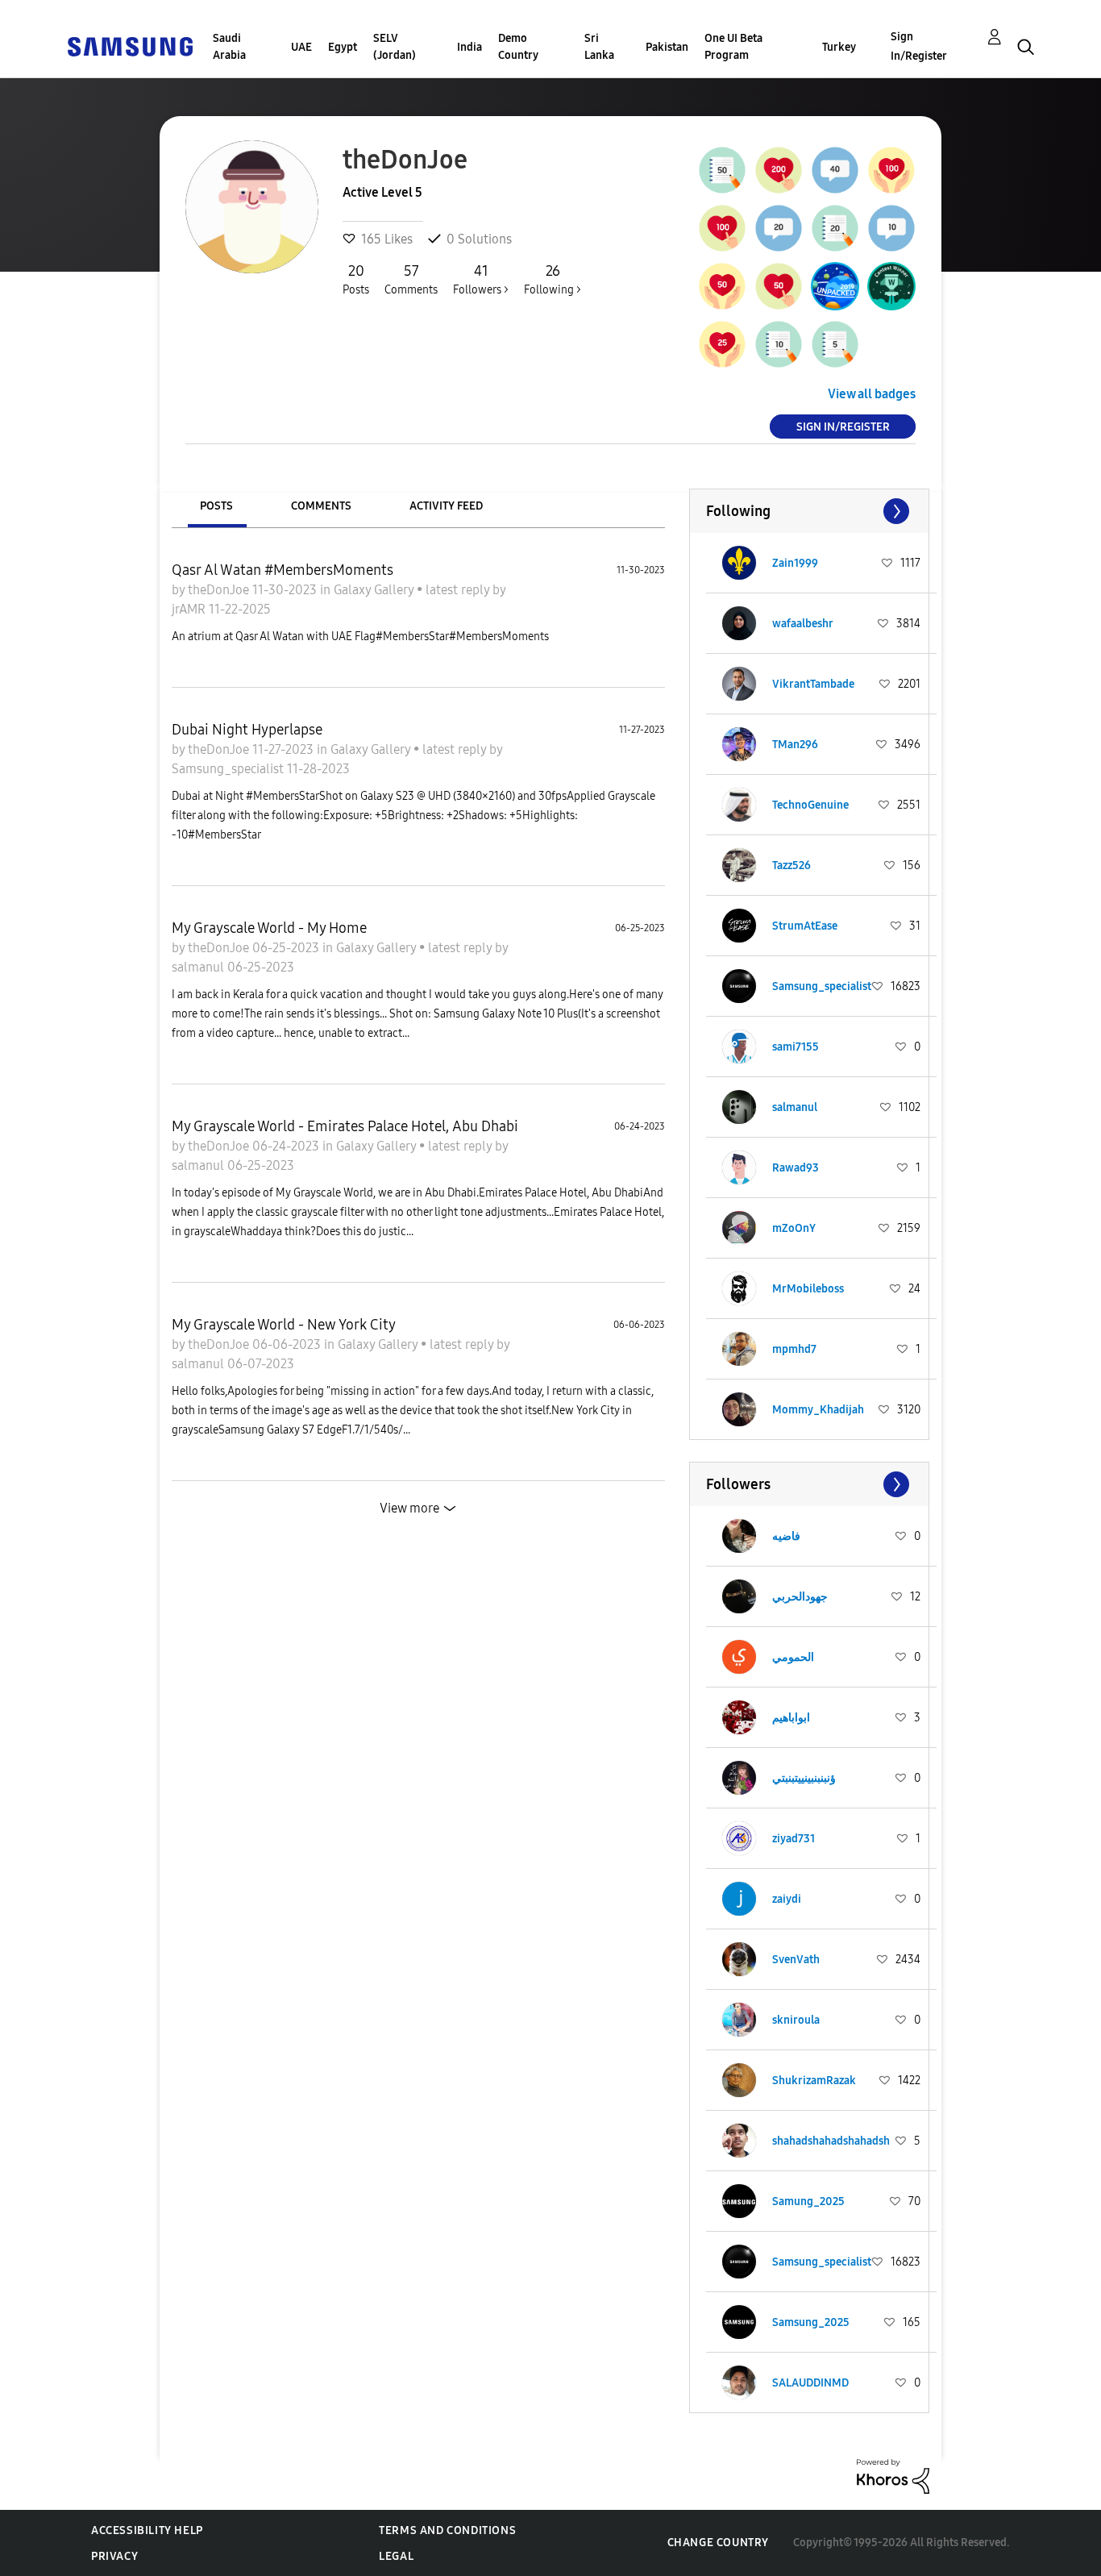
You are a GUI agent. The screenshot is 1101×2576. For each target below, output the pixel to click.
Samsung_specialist (229, 769)
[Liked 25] (722, 344)
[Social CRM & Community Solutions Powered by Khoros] (893, 2476)
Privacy (114, 2556)
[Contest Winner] (891, 286)
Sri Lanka (599, 47)
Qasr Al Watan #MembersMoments (283, 570)
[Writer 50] (722, 170)
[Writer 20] (835, 228)
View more (409, 1508)
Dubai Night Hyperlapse (247, 730)
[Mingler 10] (891, 228)
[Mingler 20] (779, 228)
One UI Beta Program (733, 47)
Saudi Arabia (229, 47)
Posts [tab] (216, 506)
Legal (396, 2556)
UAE (301, 47)
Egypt (343, 47)
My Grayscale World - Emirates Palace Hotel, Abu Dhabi (345, 1126)
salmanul (199, 967)
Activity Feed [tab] (446, 506)
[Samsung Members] (130, 46)
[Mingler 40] (835, 170)
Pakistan (667, 47)
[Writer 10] (779, 344)
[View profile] (739, 563)
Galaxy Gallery (375, 590)
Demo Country (518, 47)
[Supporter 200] (779, 170)
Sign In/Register (919, 46)
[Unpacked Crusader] (835, 286)
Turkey (839, 47)
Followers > (481, 279)
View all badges (872, 394)
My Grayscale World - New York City (284, 1325)
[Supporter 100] (722, 228)
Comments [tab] (321, 506)
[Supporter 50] (779, 286)
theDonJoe (220, 590)
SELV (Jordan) (395, 47)
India (469, 47)
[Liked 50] (722, 286)
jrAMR (190, 609)
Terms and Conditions (447, 2530)
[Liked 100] (891, 170)
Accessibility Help (147, 2530)
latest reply (459, 590)
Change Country (718, 2543)
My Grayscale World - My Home (269, 928)
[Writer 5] (835, 344)
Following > (553, 279)
